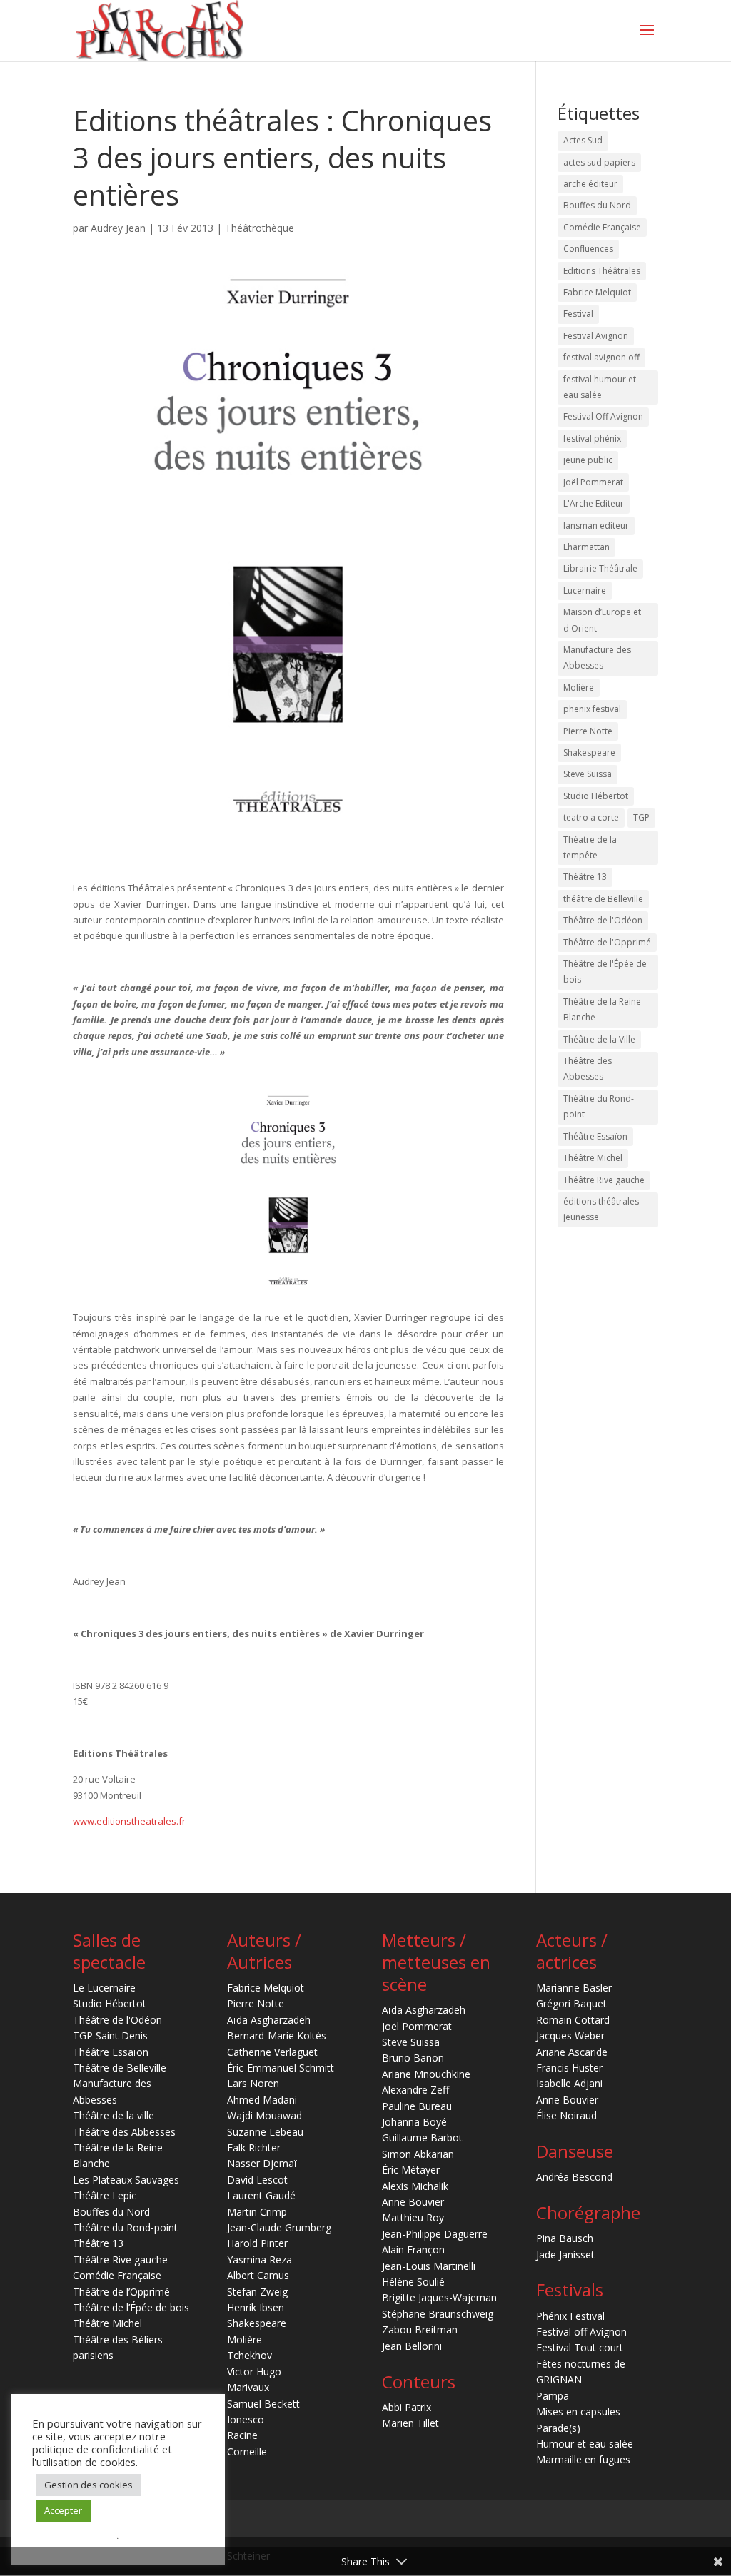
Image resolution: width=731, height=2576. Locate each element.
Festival (578, 314)
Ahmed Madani (262, 2100)
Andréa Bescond (574, 2177)
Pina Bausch (565, 2238)
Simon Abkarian (418, 2154)
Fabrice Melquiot (597, 292)
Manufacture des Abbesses (597, 658)
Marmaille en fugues (583, 2459)
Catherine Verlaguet (272, 2052)
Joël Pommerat (593, 482)
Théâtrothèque (259, 228)
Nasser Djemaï (262, 2163)
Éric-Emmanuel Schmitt (281, 2068)
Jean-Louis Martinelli (429, 2266)
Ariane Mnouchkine (426, 2074)
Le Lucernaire (104, 1988)
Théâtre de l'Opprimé (607, 942)
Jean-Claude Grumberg (279, 2227)
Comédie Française (602, 227)
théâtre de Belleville (603, 899)
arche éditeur (590, 184)
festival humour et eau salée (600, 387)
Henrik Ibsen (256, 2307)
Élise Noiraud (566, 2115)
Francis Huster (569, 2068)
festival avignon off (601, 357)
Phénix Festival (570, 2316)
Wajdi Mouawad (264, 2115)
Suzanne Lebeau (265, 2132)
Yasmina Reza (259, 2260)
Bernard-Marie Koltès (277, 2035)
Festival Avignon (596, 336)
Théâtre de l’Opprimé (121, 2292)
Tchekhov (249, 2355)
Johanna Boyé (414, 2122)
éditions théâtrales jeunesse (601, 1209)
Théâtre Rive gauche (604, 1180)
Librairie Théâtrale (600, 568)
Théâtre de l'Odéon (603, 920)
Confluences (588, 249)
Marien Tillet (410, 2423)
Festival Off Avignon (603, 416)
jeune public (588, 460)
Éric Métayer (411, 2170)
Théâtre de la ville (114, 2115)
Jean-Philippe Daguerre (435, 2234)
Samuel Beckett (263, 2404)
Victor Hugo (254, 2372)
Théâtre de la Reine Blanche (602, 1009)
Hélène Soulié (413, 2282)
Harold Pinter (257, 2243)
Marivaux (248, 2387)
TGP (641, 817)
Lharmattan (586, 547)
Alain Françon (413, 2250)
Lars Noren (253, 2083)
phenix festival (592, 709)
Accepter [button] (63, 2510)
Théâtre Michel (593, 1158)
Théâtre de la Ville (599, 1039)
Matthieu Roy (413, 2217)
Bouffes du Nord (597, 205)
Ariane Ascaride (572, 2052)
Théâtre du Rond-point (599, 1106)
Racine (242, 2435)
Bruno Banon (413, 2058)
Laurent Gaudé (261, 2195)
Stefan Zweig (257, 2292)
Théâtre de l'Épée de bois (605, 972)
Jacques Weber (570, 2035)
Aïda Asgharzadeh (269, 2020)
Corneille (247, 2451)
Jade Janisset (565, 2255)
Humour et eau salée (585, 2444)
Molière (579, 688)
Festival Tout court (580, 2347)
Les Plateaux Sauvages (126, 2180)
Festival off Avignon (581, 2332)
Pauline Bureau (417, 2106)
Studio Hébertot (596, 796)
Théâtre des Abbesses (588, 1069)
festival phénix (592, 438)
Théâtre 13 (585, 877)
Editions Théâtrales (602, 271)
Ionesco (246, 2419)
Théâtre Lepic (105, 2195)
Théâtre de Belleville (120, 2068)
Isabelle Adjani (569, 2083)
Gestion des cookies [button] (89, 2485)
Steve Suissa (588, 774)
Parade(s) (558, 2428)
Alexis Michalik (415, 2186)
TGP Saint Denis (110, 2035)
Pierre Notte (588, 731)
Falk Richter (254, 2147)
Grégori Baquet (571, 2003)
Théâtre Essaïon (595, 1136)
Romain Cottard (573, 2020)
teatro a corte (591, 817)
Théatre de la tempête (590, 847)
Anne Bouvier (413, 2202)
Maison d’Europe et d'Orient (602, 620)
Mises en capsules (578, 2412)
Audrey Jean (118, 228)
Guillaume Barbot (422, 2138)
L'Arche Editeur (594, 503)
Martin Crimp (257, 2212)
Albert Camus (258, 2275)
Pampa (553, 2396)
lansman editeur (596, 526)
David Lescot (257, 2180)
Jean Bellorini (412, 2346)
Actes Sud (583, 140)
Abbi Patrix (407, 2407)
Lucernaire (585, 590)
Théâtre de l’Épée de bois (131, 2307)
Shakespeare (589, 752)
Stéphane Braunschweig (438, 2314)
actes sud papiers (599, 162)
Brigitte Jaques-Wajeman (439, 2297)
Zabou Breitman (420, 2329)
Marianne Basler (574, 1988)
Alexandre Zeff (415, 2090)
